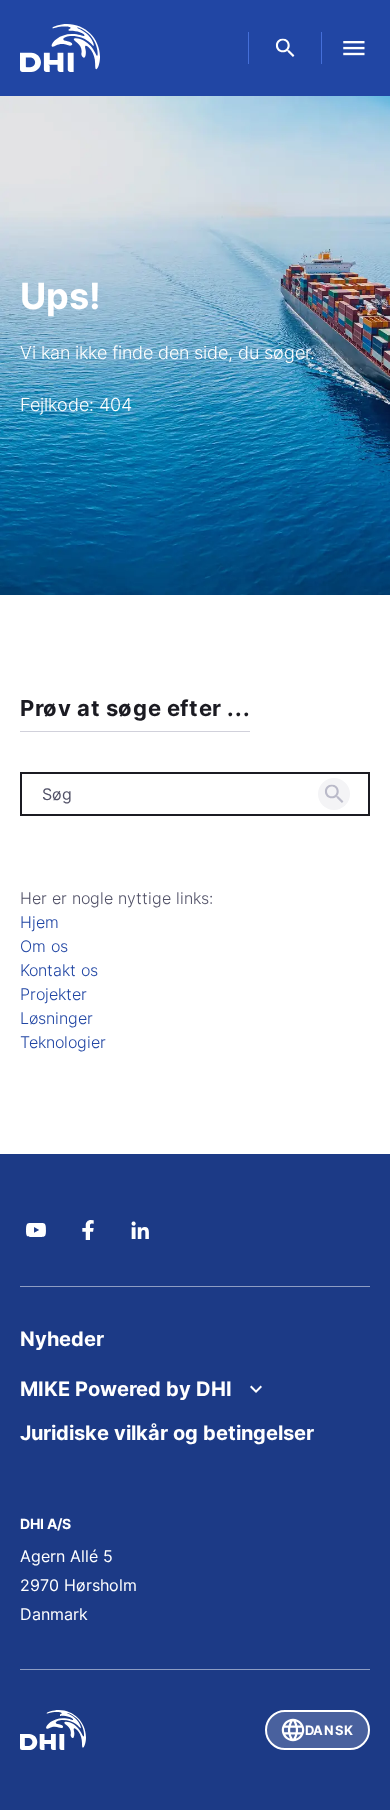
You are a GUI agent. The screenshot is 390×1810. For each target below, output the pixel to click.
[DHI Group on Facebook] (88, 1230)
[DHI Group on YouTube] (36, 1230)
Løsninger (56, 1018)
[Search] (334, 794)
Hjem (39, 922)
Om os (44, 946)
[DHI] (107, 1730)
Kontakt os (59, 970)
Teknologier (63, 1042)
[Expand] (256, 1389)
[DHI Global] (60, 48)
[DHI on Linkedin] (140, 1230)
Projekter (53, 994)
